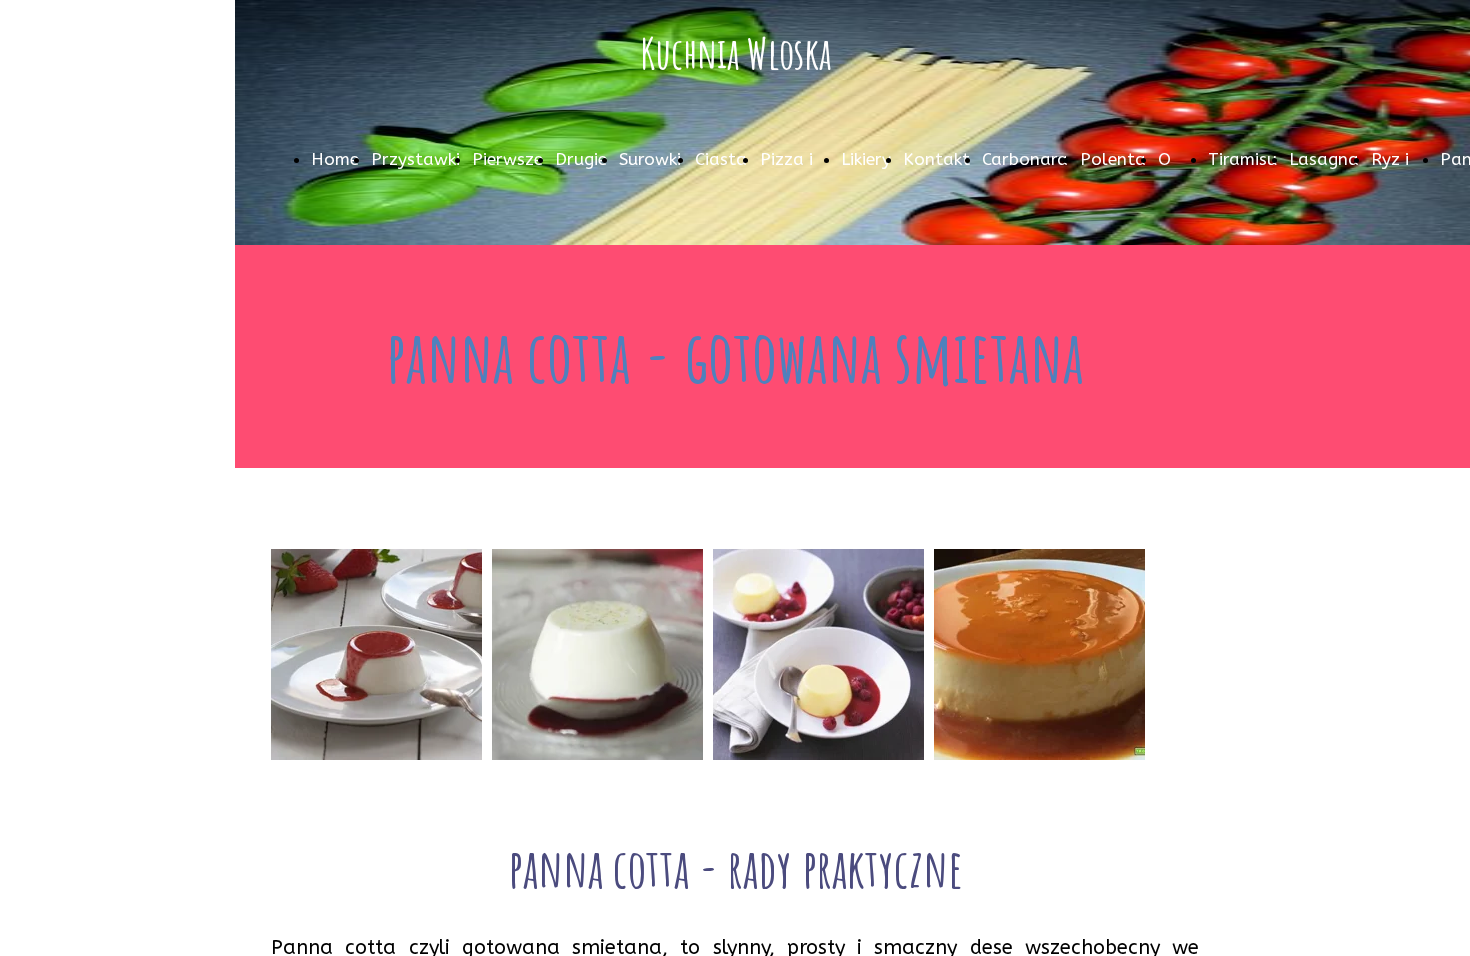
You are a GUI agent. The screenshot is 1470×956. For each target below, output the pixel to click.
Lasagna (1324, 159)
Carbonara (1025, 159)
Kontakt (936, 159)
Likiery (866, 159)
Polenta (1113, 159)
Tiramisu (1242, 159)
